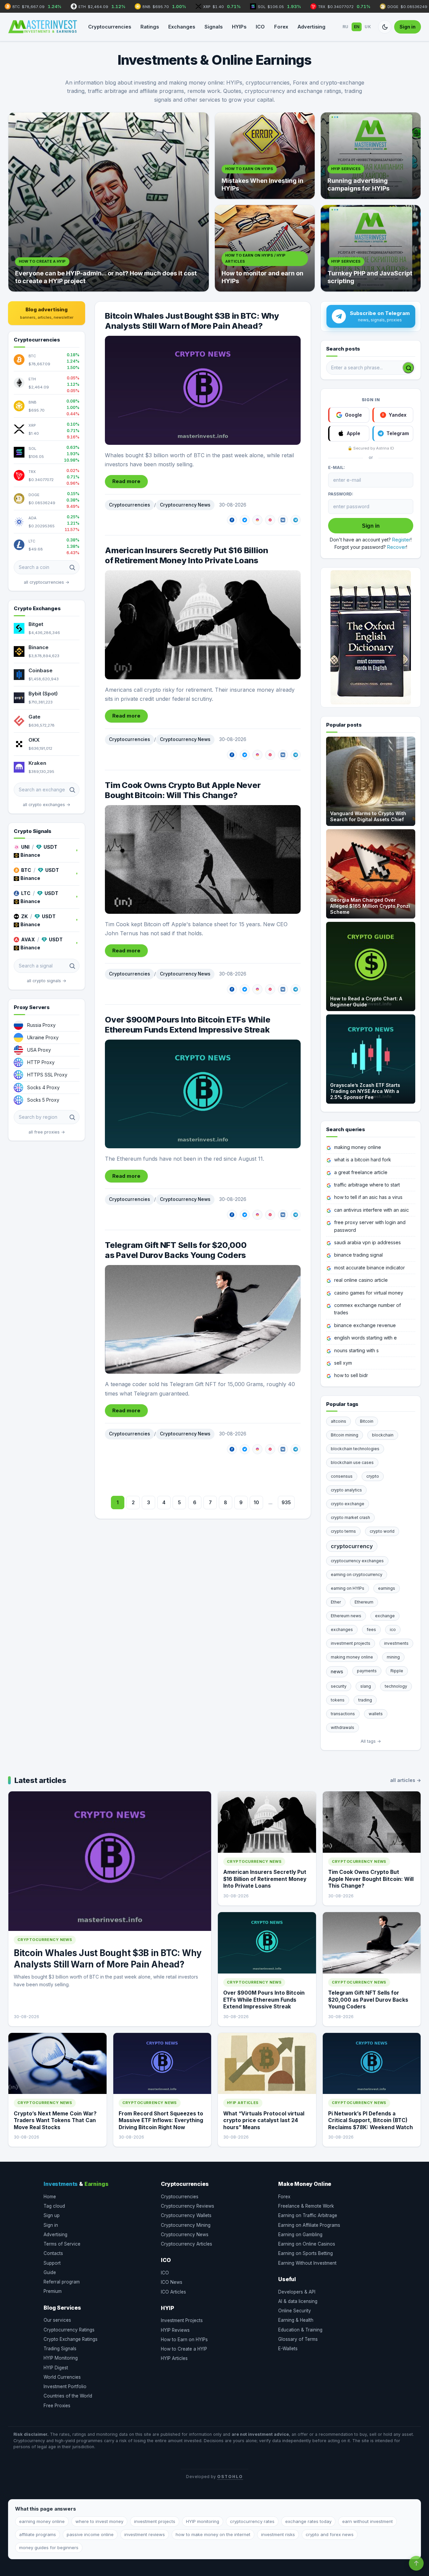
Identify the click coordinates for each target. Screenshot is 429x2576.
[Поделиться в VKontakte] (283, 520)
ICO (260, 27)
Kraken (37, 763)
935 (286, 1502)
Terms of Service (62, 2244)
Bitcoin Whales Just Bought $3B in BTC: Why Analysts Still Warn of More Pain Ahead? (192, 321)
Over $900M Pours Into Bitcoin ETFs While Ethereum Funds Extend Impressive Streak (188, 1025)
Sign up (52, 2215)
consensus (342, 1476)
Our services (57, 2320)
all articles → (406, 1780)
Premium (53, 2291)
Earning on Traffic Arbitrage (308, 2215)
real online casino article (361, 1280)
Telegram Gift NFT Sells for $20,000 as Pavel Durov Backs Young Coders (176, 1250)
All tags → (371, 1741)
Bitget (36, 624)
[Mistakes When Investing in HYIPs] (265, 156)
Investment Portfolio (65, 2386)
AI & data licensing (298, 2301)
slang (366, 1686)
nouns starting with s (356, 1350)
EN (357, 27)
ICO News (172, 2282)
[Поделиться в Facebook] (232, 520)
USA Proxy (39, 1050)
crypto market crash (350, 1517)
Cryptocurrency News (185, 505)
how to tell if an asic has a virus (368, 1197)
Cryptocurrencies (110, 27)
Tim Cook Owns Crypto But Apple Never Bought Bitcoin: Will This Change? (183, 790)
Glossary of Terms (298, 2339)
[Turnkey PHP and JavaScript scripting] (371, 248)
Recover (397, 547)
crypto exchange (348, 1504)
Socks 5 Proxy (43, 1100)
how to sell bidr (351, 1375)
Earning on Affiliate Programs (309, 2225)
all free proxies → (47, 1132)
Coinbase (41, 670)
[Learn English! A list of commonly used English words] (371, 637)
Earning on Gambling (300, 2235)
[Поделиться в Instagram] (257, 520)
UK (368, 27)
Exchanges (182, 27)
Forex (281, 27)
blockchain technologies (355, 1449)
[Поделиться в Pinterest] (270, 520)
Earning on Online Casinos (307, 2244)
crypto (373, 1476)
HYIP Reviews (175, 2330)
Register (401, 540)
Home (50, 2197)
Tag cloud (54, 2206)
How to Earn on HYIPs (184, 2340)
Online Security (295, 2311)
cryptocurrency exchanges (357, 1561)
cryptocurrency (352, 1546)
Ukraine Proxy (43, 1037)
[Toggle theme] (385, 27)
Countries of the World (68, 2396)
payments (367, 1671)
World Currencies (62, 2377)
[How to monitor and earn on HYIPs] (265, 248)
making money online (358, 1147)
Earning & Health (296, 2320)
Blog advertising (47, 313)
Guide (50, 2272)
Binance (39, 647)
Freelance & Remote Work (306, 2206)
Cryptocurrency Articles (187, 2244)
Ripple (397, 1671)
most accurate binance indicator (370, 1268)
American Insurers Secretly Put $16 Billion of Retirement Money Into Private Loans (187, 555)
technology (396, 1686)
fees (371, 1629)
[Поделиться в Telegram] (296, 520)
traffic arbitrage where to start (367, 1185)
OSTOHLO (230, 2477)
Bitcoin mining (345, 1435)
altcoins (339, 1421)
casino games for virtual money (369, 1293)
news (337, 1671)
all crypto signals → (47, 981)
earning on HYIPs (348, 1588)
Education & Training (300, 2330)
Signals (213, 27)
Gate (35, 717)
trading (365, 1700)
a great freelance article (361, 1172)
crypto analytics (346, 1490)
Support (52, 2263)
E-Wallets (288, 2349)
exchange (385, 1616)
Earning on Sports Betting (305, 2253)
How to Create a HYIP (184, 2349)
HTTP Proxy (41, 1062)
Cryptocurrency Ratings (69, 2330)
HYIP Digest (56, 2368)
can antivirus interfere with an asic (372, 1210)
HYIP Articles (174, 2358)
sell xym (343, 1363)
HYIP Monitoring (61, 2358)
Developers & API (297, 2292)
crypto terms (343, 1531)
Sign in (408, 27)
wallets (376, 1714)
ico (393, 1629)
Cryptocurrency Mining (186, 2225)
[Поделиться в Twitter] (245, 520)
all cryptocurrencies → (47, 582)
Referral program (62, 2282)
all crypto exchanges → (47, 805)
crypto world (382, 1531)
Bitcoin (367, 1421)
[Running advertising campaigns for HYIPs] (371, 156)
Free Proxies (57, 2406)
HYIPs (239, 27)
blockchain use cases (352, 1462)
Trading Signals (60, 2349)
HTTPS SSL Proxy (47, 1075)
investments (396, 1643)
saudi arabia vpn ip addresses (367, 1242)
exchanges (342, 1629)
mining (393, 1657)
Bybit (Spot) (43, 694)
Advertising (312, 27)
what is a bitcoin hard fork (363, 1160)
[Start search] (408, 368)
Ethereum (364, 1602)
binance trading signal (358, 1255)
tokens (338, 1700)
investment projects (351, 1643)
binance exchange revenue (365, 1325)
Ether (336, 1602)
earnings (387, 1588)
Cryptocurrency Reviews (188, 2206)
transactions (343, 1714)
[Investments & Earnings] (43, 27)
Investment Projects (182, 2320)
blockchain (383, 1435)
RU (346, 27)
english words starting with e (365, 1338)
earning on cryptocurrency (357, 1574)
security (339, 1686)
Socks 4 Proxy (43, 1087)
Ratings (150, 27)
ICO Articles (173, 2292)
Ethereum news (346, 1616)
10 (256, 1502)
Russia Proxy (41, 1025)
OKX (34, 740)
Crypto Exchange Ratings (71, 2339)
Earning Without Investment (307, 2263)
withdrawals (343, 1727)
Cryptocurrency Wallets (186, 2215)
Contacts (53, 2253)
